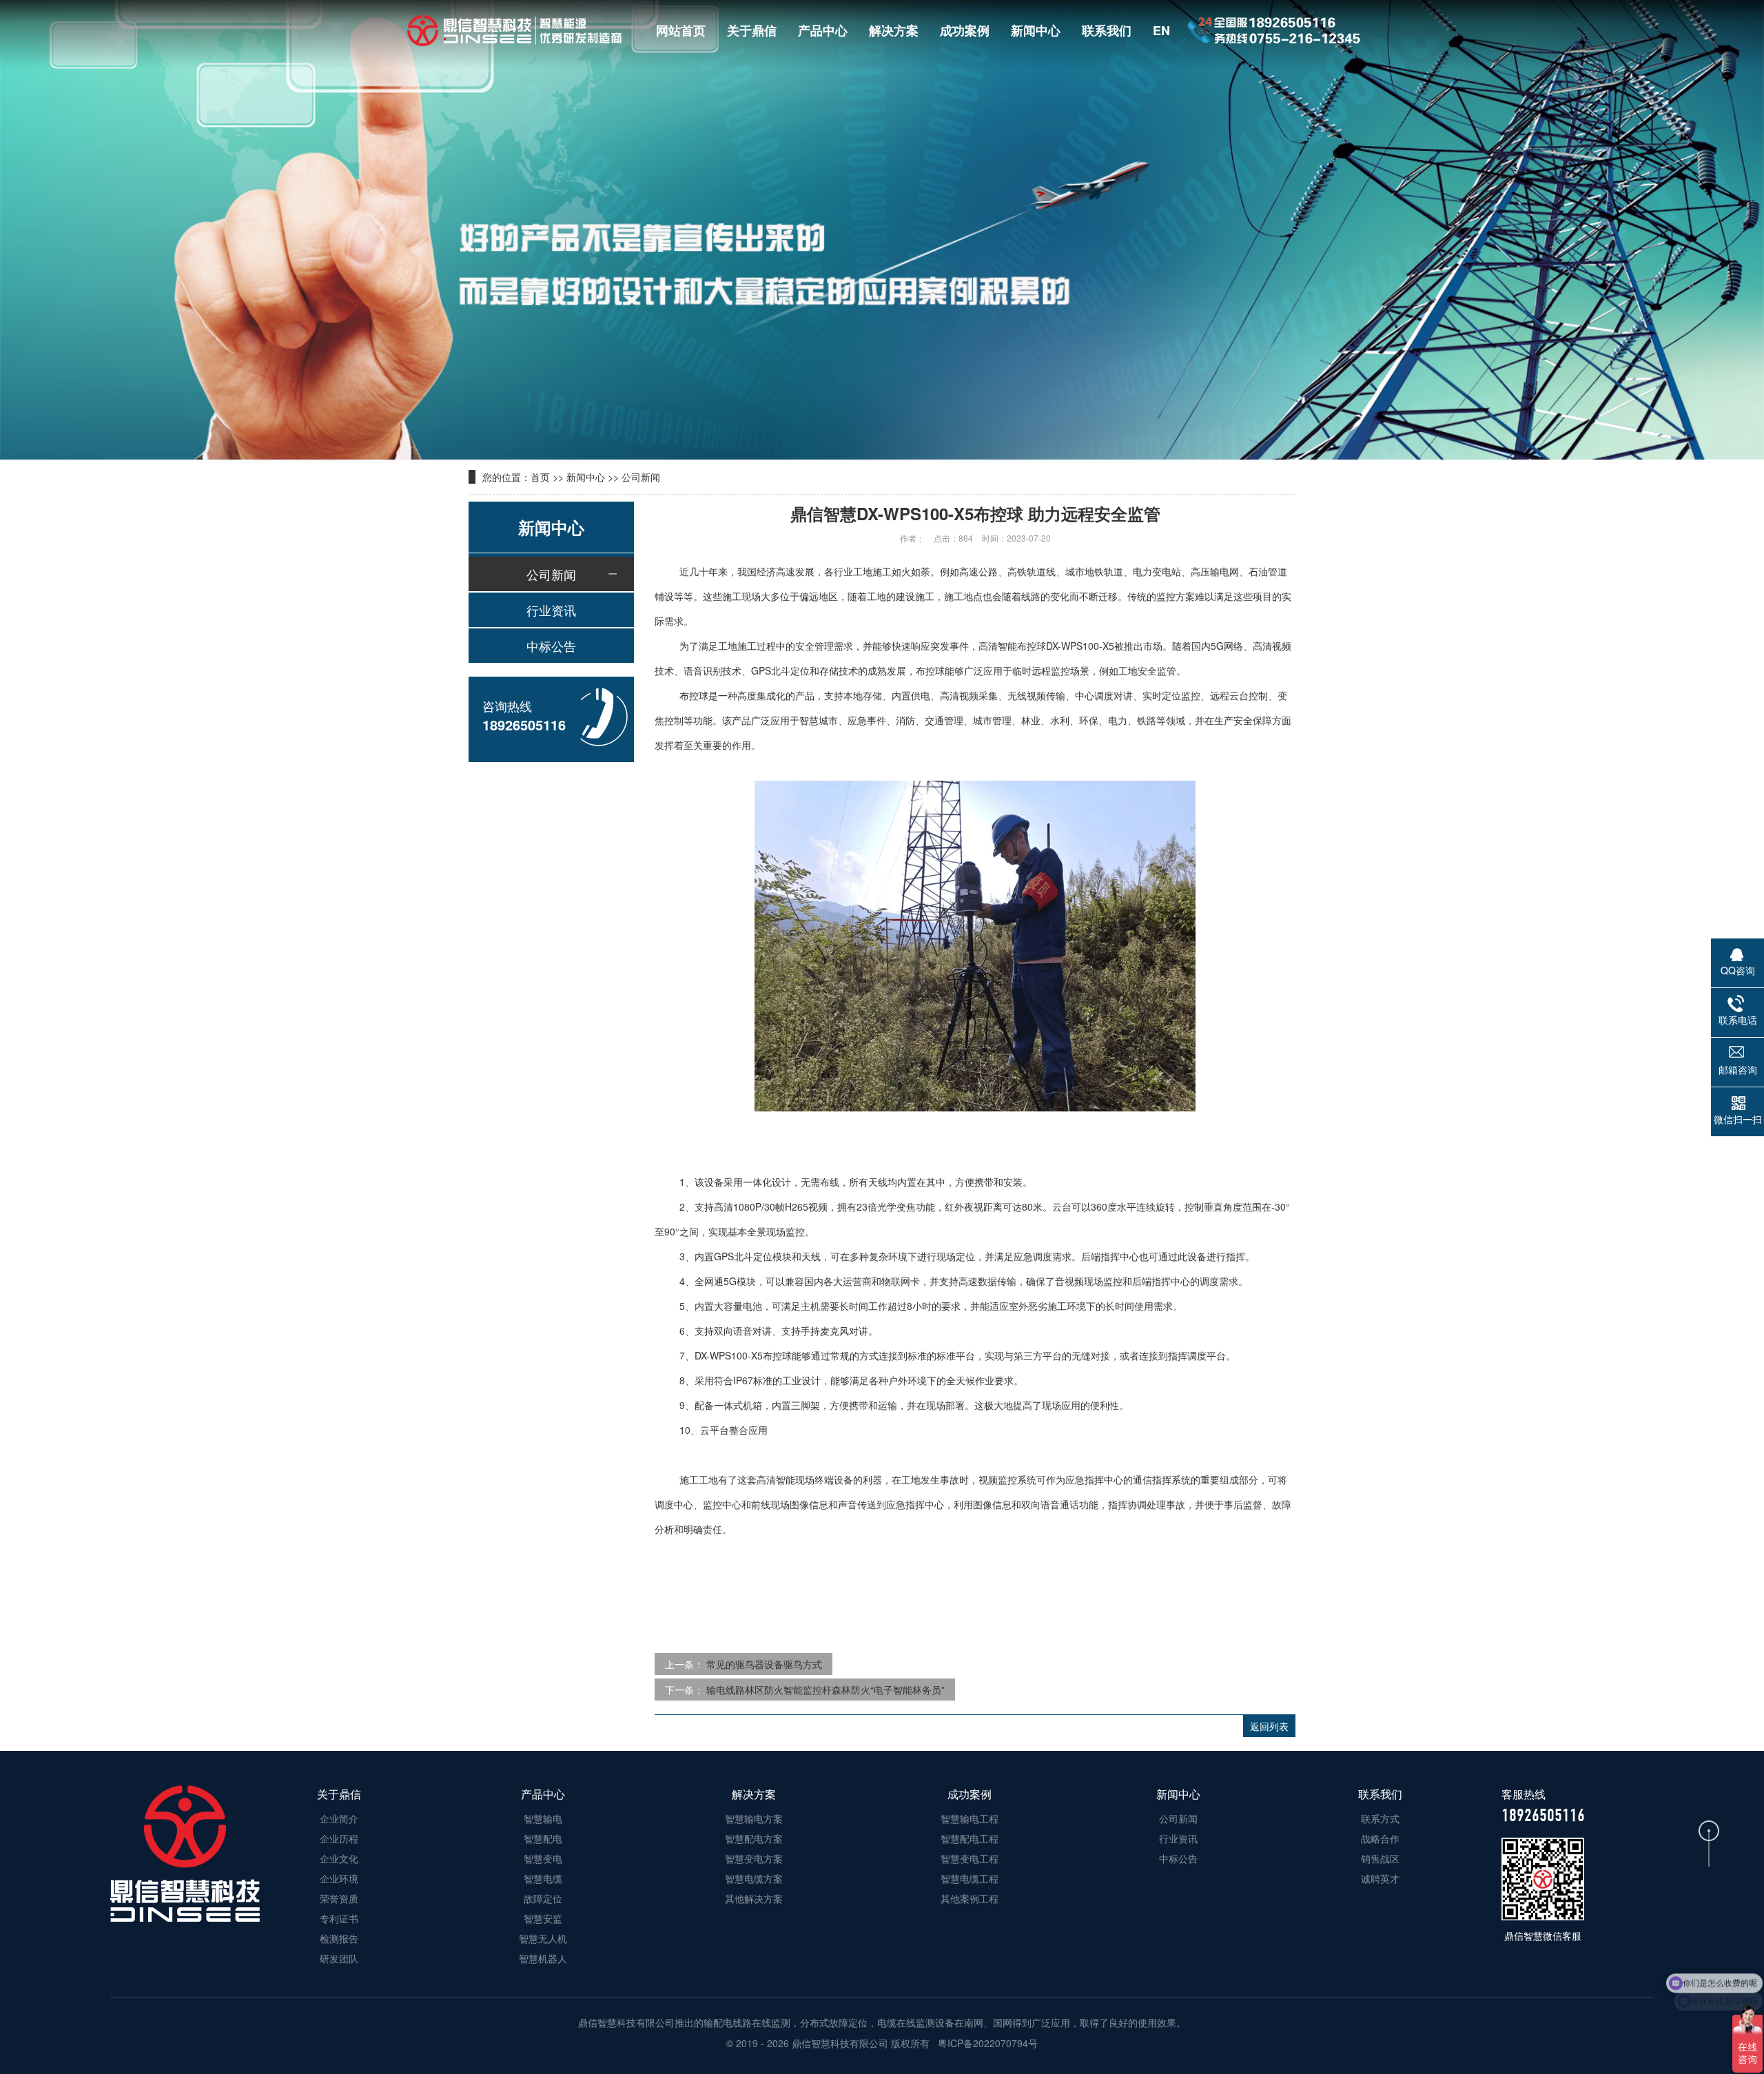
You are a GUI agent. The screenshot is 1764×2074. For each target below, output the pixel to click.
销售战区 (1380, 1858)
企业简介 (339, 1818)
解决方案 (894, 30)
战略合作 (1380, 1838)
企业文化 (339, 1858)
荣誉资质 (339, 1898)
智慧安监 (543, 1918)
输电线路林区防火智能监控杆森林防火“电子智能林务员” (825, 1690)
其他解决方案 (754, 1898)
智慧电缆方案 (754, 1878)
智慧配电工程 (970, 1838)
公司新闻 (641, 477)
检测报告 (339, 1938)
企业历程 (339, 1838)
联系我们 (1107, 30)
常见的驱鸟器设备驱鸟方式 (764, 1664)
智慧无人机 (543, 1938)
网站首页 (681, 30)
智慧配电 (543, 1838)
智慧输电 (543, 1818)
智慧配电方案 (754, 1838)
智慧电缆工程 (970, 1878)
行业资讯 (551, 610)
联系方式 (1380, 1818)
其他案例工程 (970, 1898)
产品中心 (823, 30)
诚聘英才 (1380, 1878)
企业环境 (339, 1878)
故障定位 (543, 1898)
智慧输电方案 (754, 1818)
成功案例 (965, 30)
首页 (540, 477)
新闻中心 (1036, 30)
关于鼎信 (752, 30)
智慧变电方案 (754, 1858)
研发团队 (339, 1958)
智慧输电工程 (970, 1818)
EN (1161, 30)
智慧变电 (543, 1858)
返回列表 (1269, 1726)
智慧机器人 (543, 1958)
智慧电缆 (543, 1878)
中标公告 (551, 646)
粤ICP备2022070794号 (986, 2043)
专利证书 (339, 1918)
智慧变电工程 (970, 1858)
